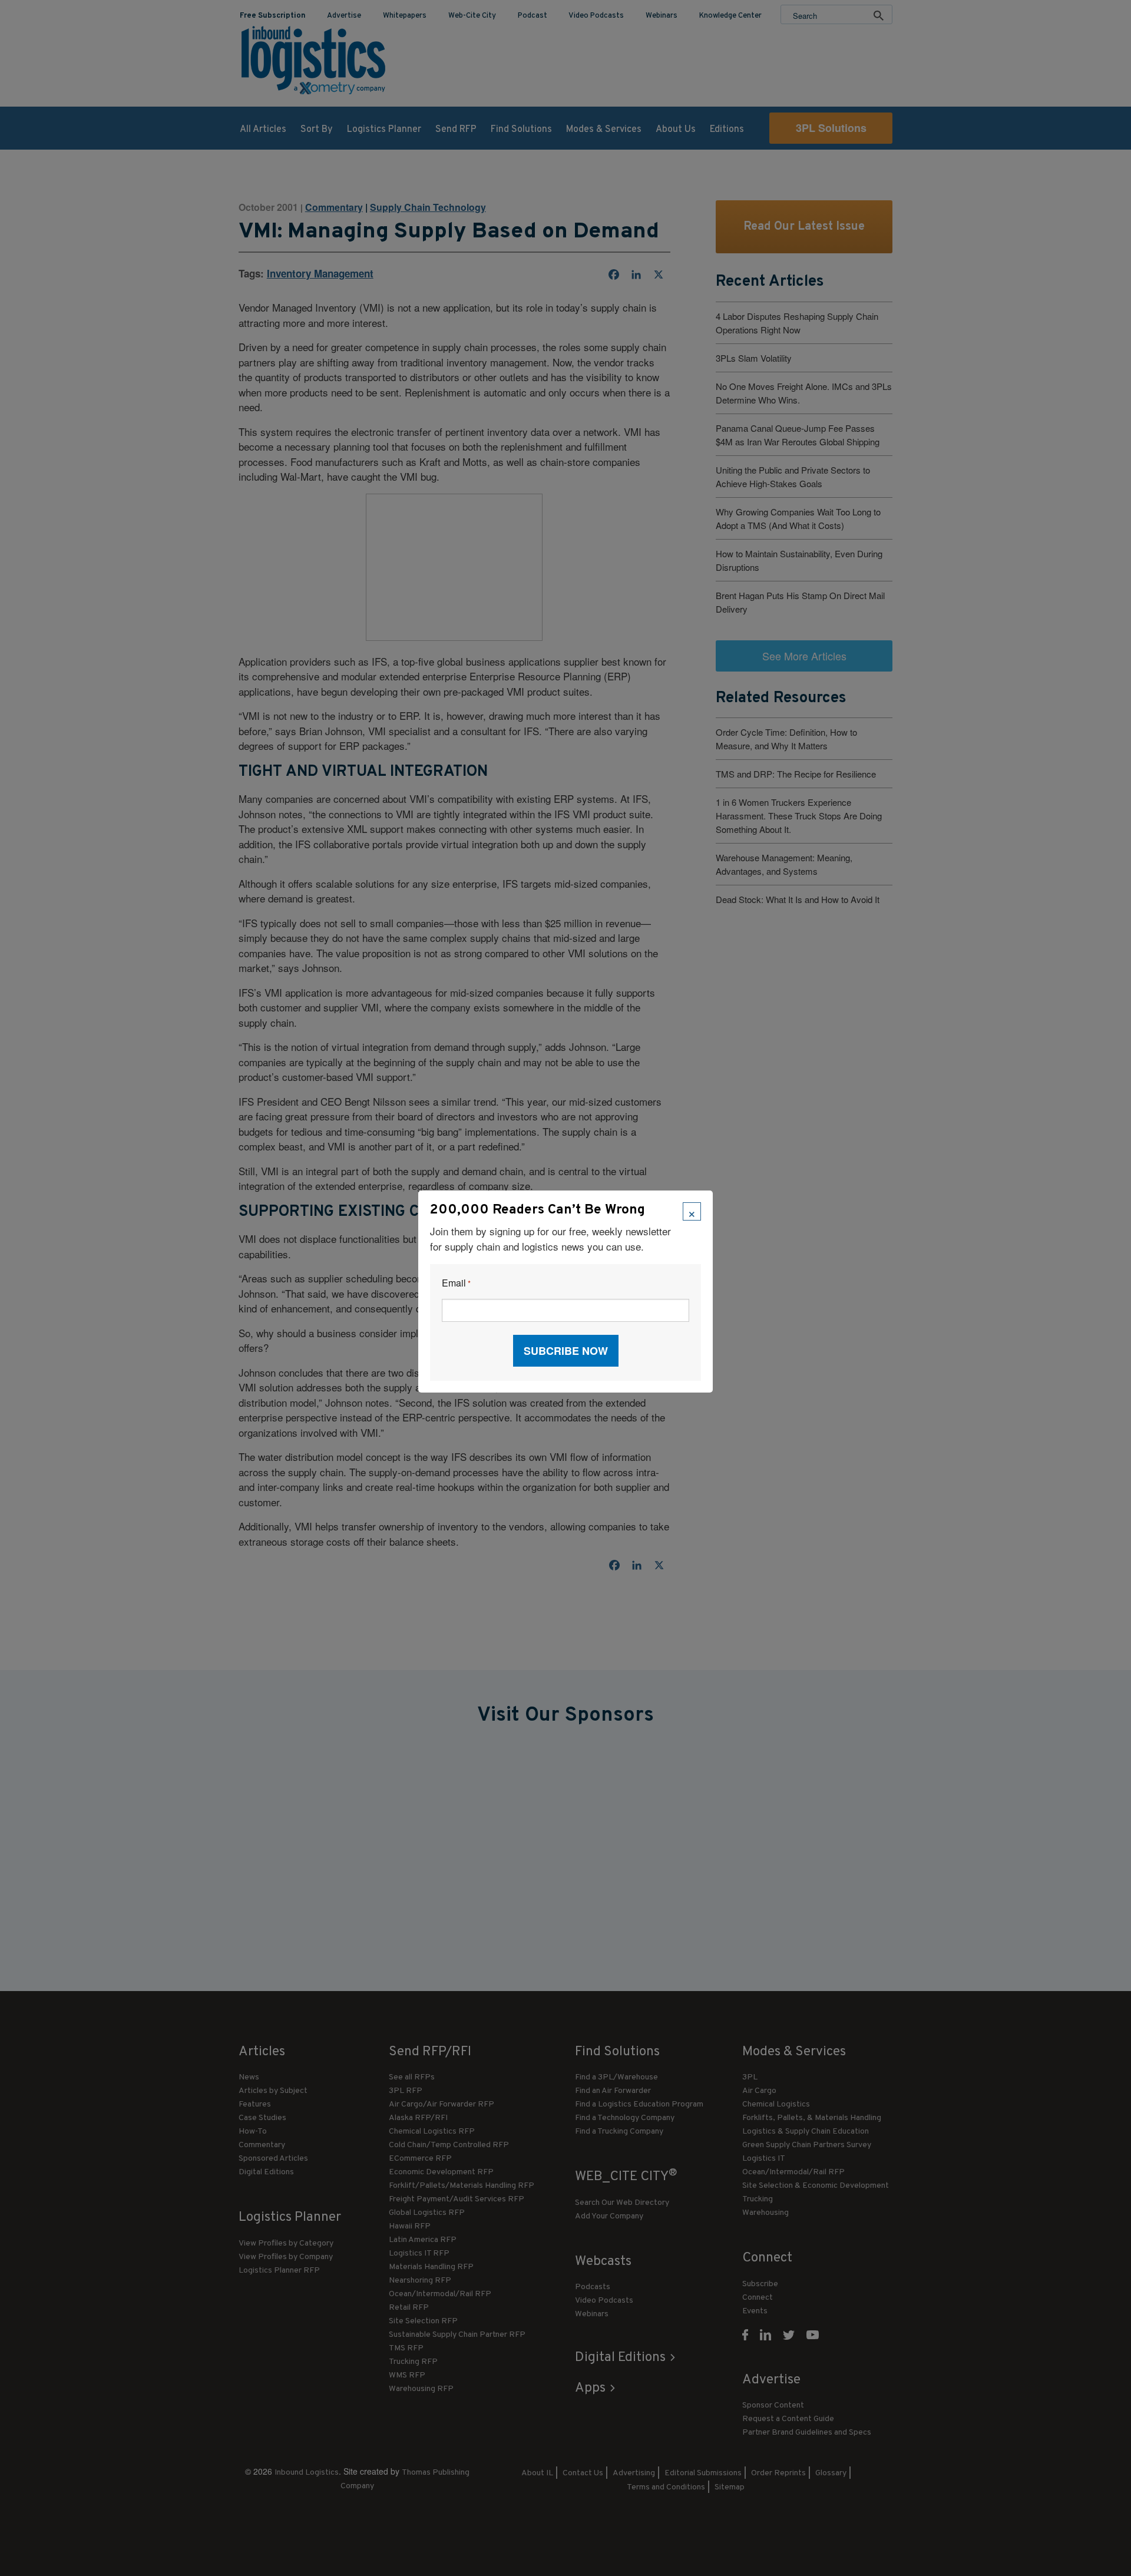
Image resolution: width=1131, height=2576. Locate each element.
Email (456, 1283)
